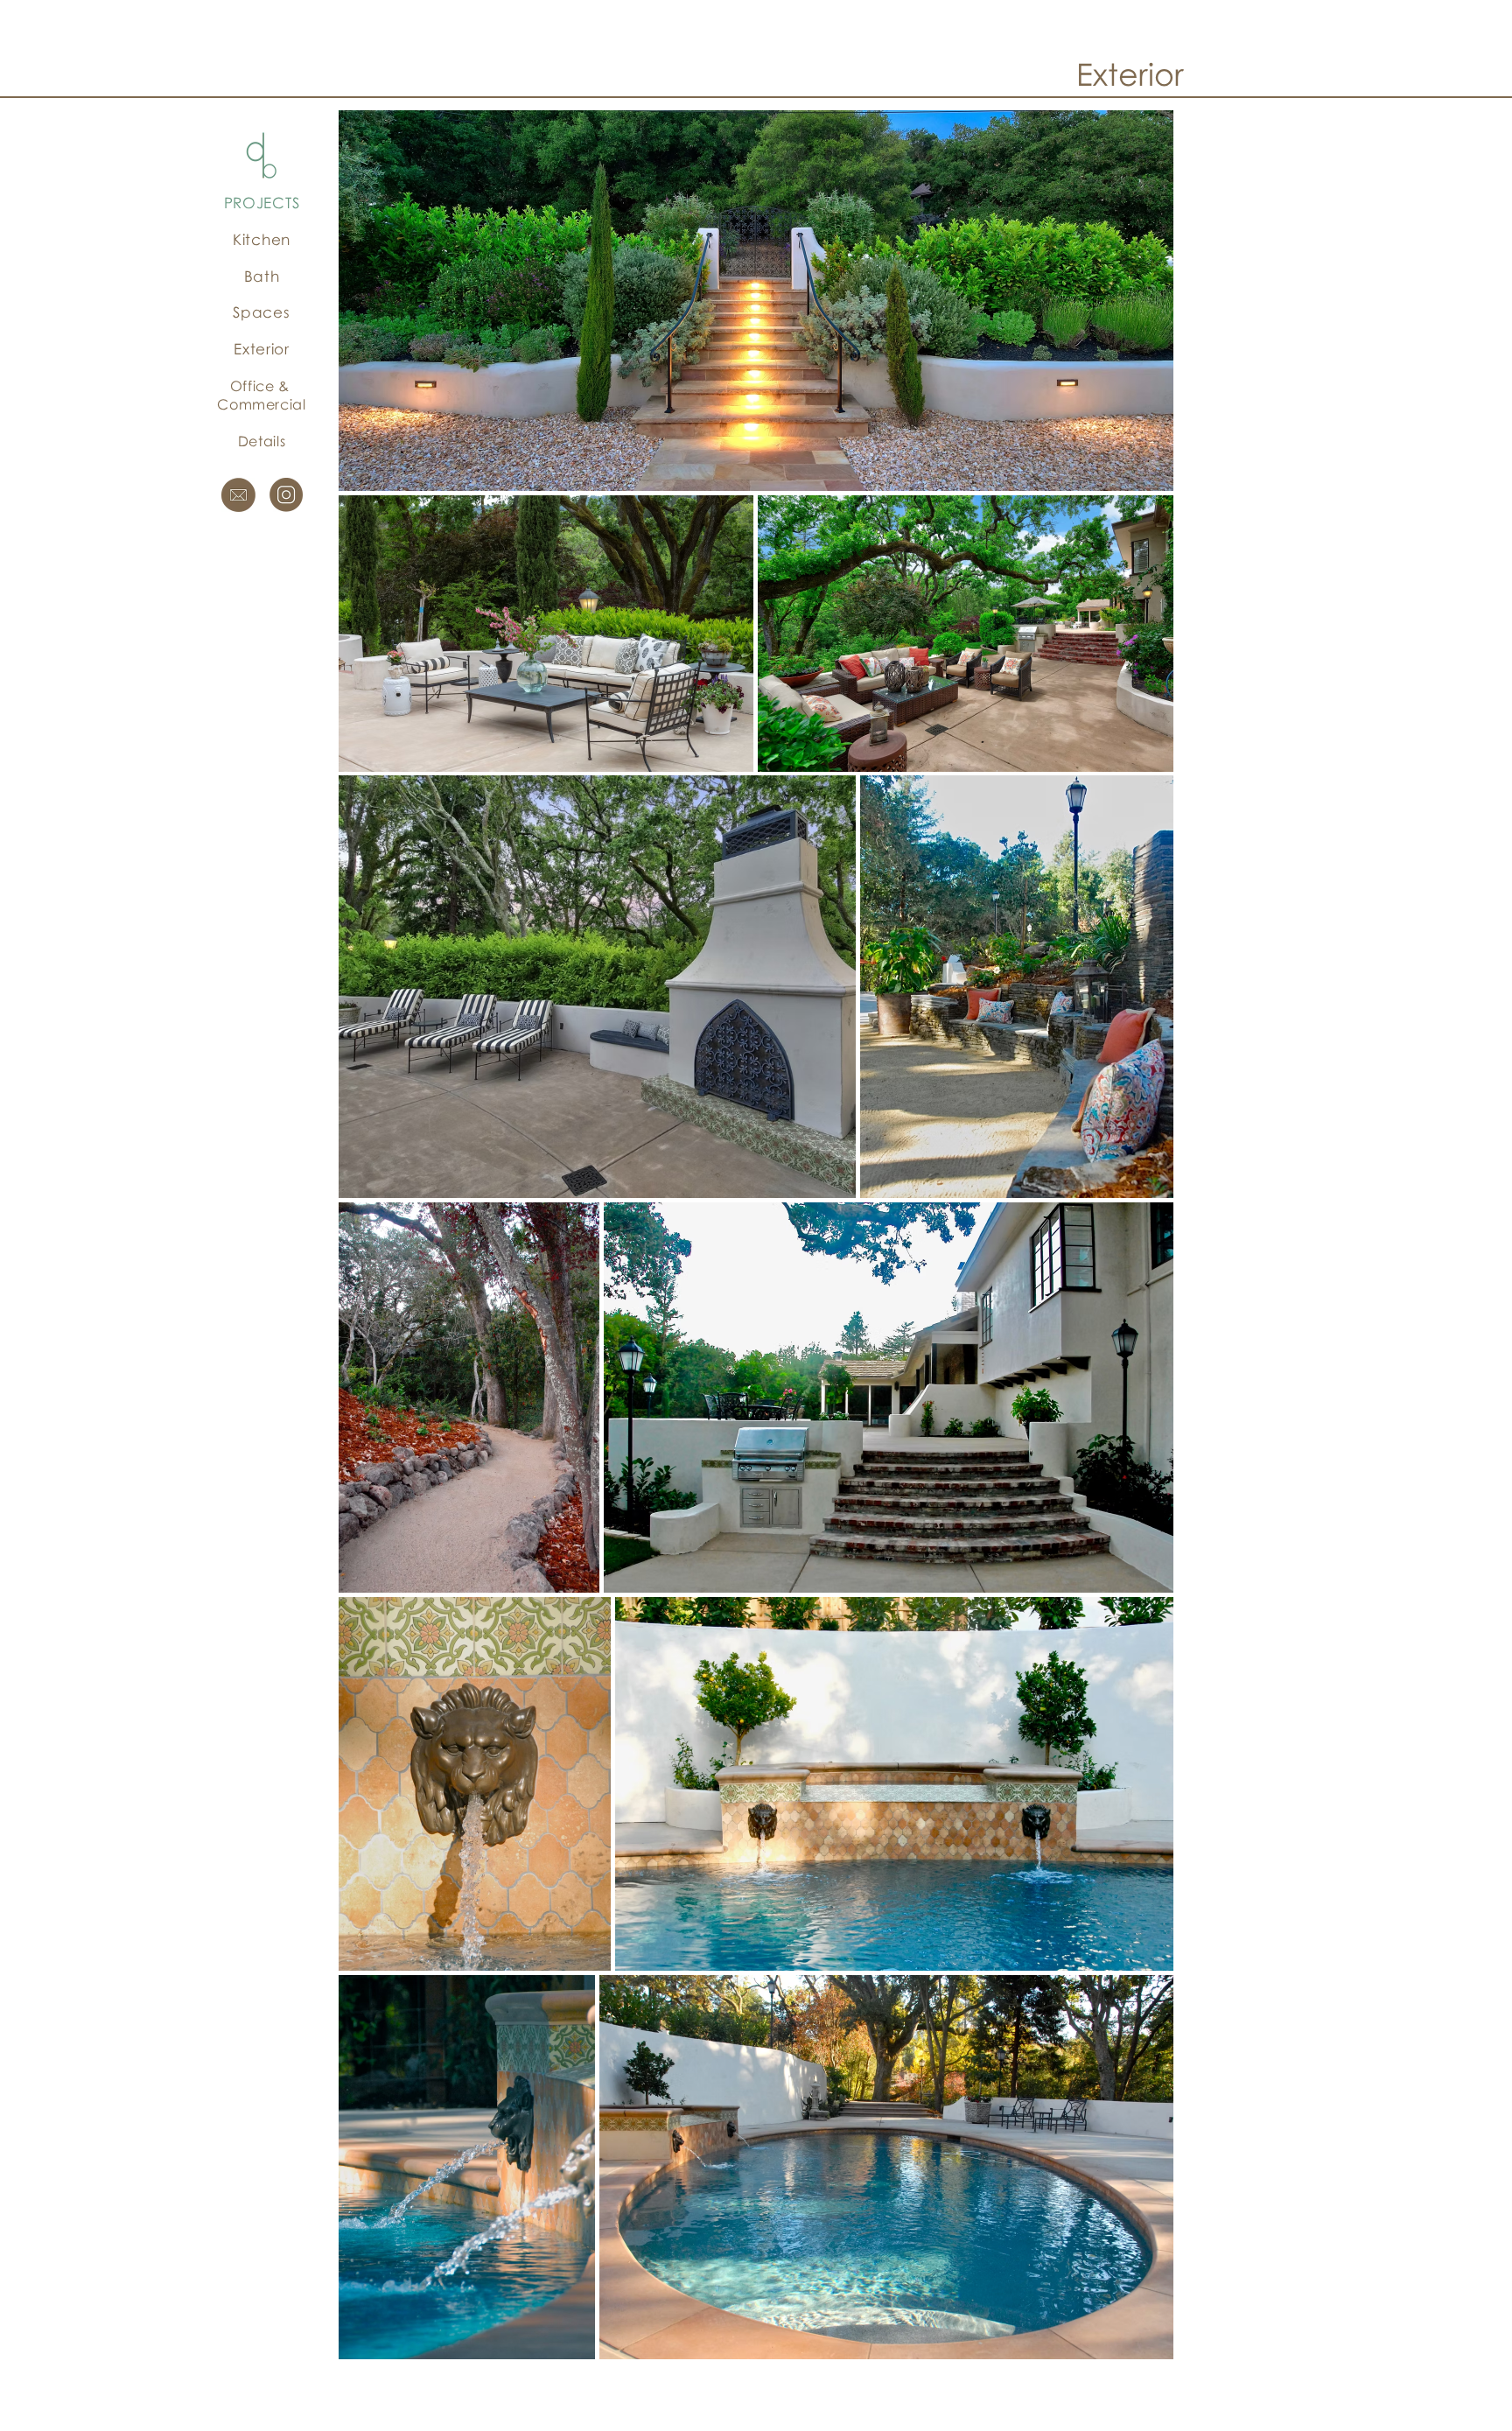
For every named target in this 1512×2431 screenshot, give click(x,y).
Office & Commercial (261, 395)
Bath (262, 276)
